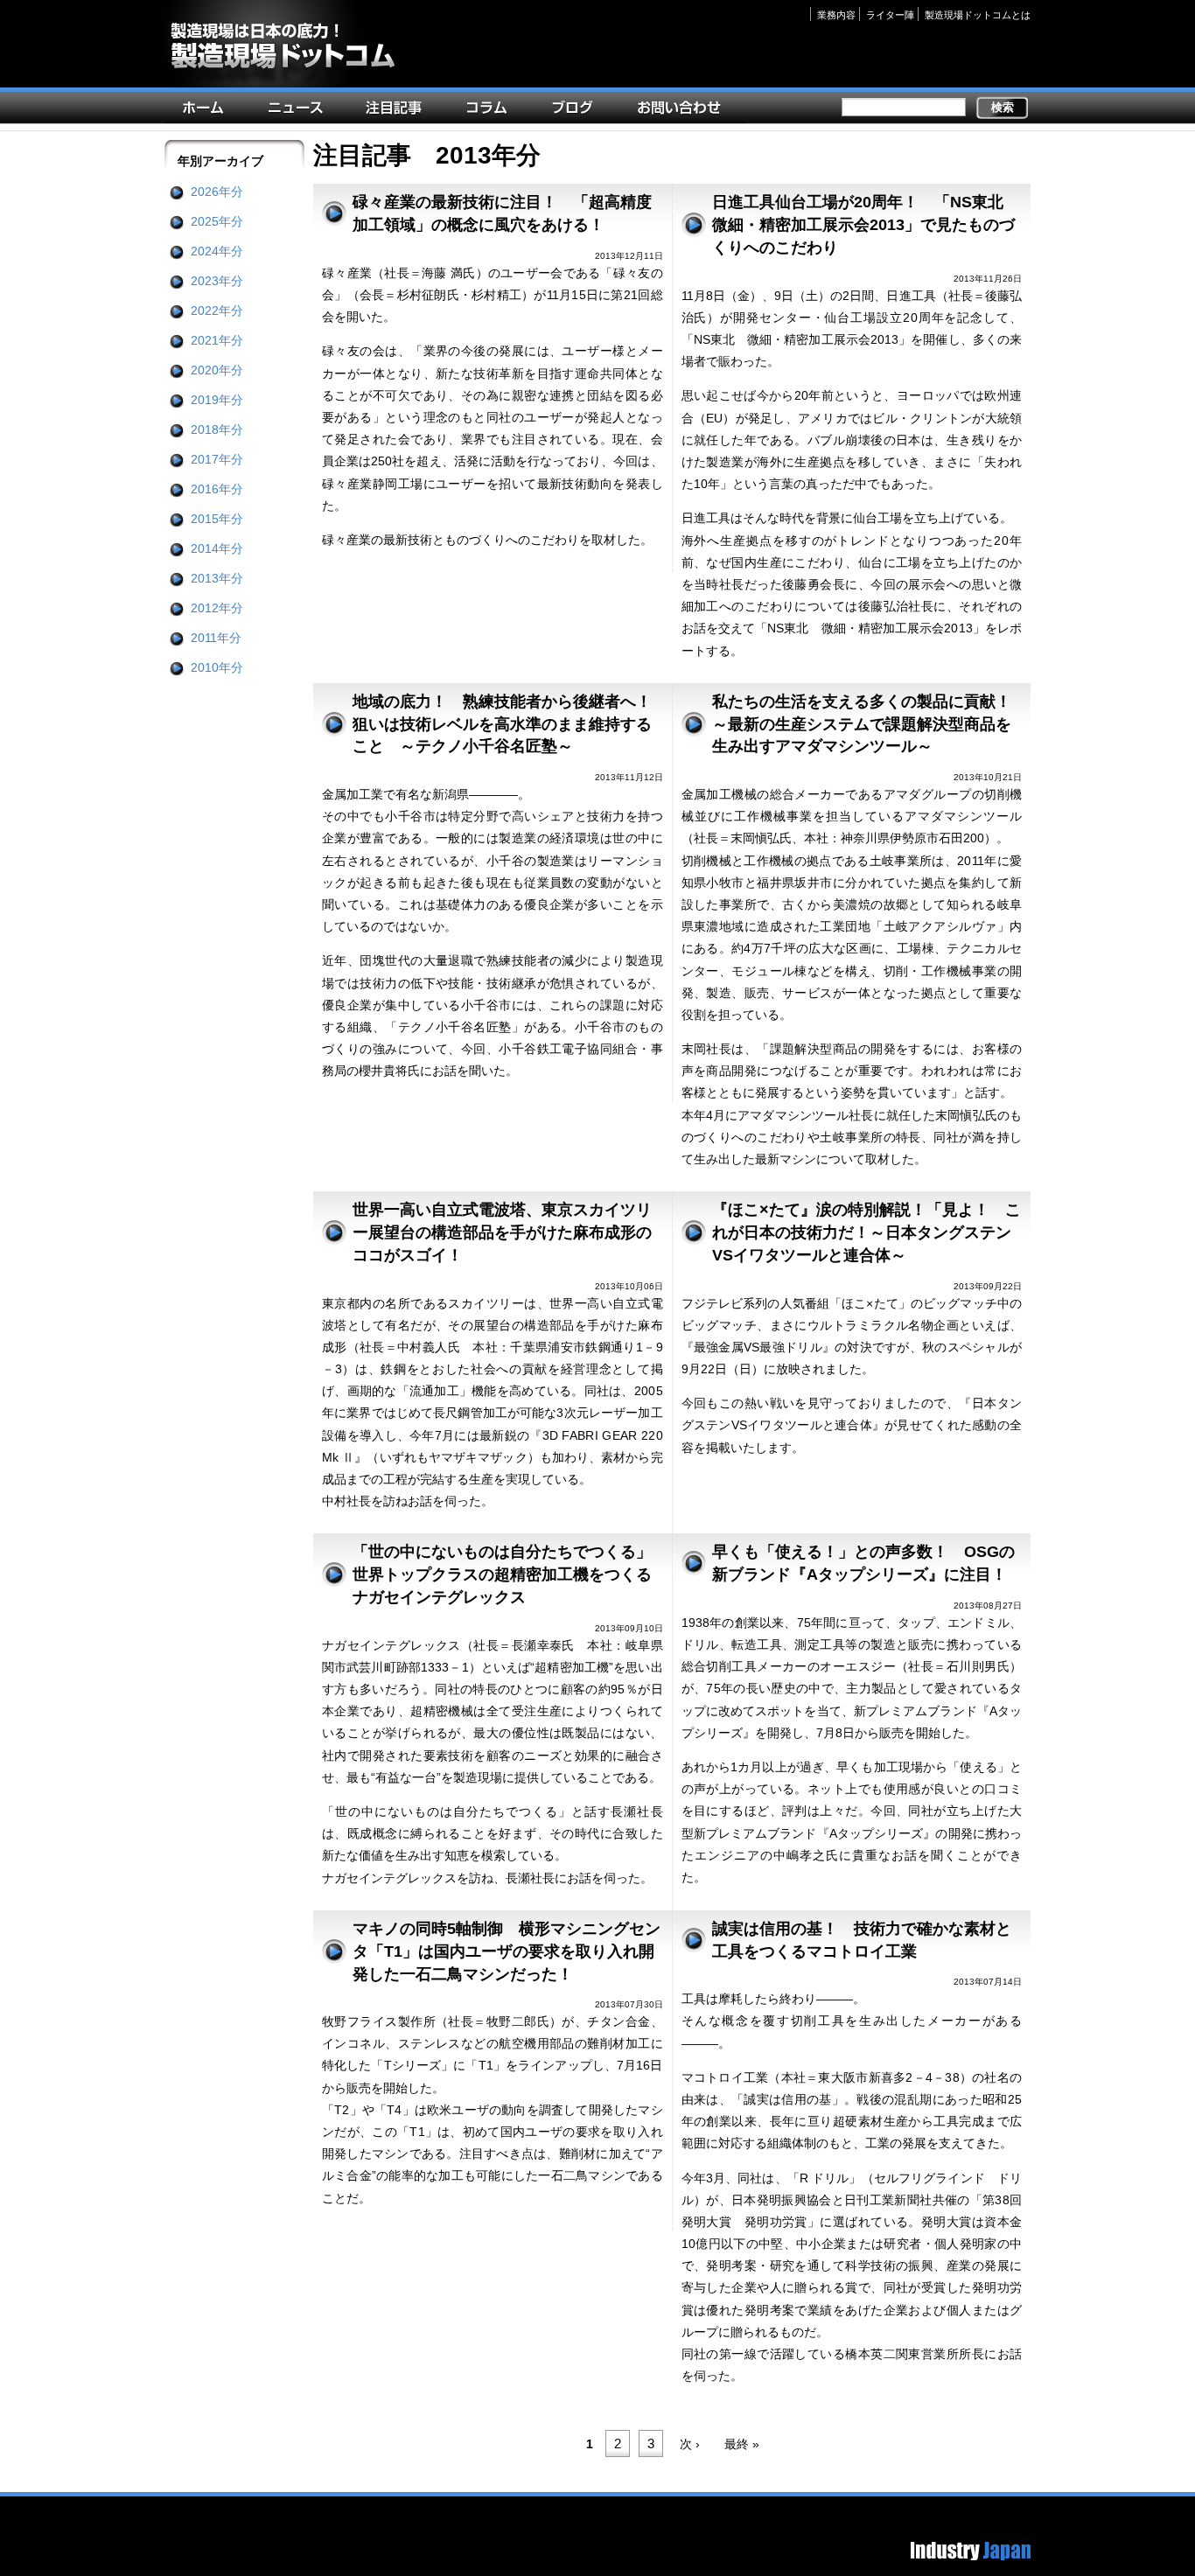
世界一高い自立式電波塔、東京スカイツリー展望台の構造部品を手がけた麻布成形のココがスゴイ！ (502, 1232)
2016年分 (217, 489)
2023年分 (217, 281)
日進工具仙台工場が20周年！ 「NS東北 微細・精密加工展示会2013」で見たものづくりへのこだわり (866, 224)
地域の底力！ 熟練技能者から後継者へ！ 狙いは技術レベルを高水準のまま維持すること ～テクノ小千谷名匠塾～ (510, 724)
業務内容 (836, 15)
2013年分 (217, 578)
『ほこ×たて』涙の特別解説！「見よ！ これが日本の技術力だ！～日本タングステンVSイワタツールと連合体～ (867, 1232)
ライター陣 (890, 15)
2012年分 (217, 608)
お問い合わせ (683, 112)
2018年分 (217, 429)
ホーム (207, 112)
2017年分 (217, 459)
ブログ (577, 112)
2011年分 (216, 638)
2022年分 (217, 311)
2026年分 (217, 192)
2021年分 (217, 340)
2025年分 (217, 221)
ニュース (299, 112)
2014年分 (217, 548)
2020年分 (217, 370)
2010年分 (217, 667)
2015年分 (217, 519)
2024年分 (217, 251)
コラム (491, 112)
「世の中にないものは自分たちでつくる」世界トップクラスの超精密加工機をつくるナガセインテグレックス (502, 1574)
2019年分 (217, 400)
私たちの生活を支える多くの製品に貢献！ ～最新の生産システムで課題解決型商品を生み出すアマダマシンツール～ (870, 724)
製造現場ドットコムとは (978, 15)
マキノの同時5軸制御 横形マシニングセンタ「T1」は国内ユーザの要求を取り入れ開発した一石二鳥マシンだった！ (507, 1951)
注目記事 (398, 112)
